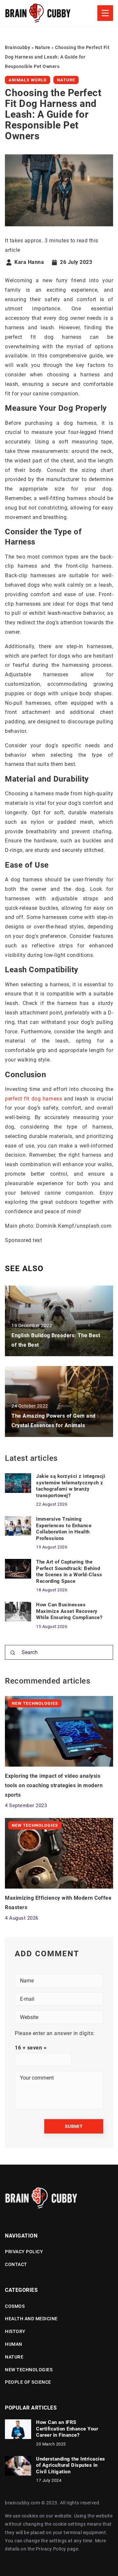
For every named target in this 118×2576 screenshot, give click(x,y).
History (15, 2331)
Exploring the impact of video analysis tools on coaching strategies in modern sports (54, 1785)
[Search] (13, 1653)
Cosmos (15, 2306)
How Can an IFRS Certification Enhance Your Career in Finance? (67, 2429)
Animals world (28, 80)
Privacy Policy (51, 2549)
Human (14, 2344)
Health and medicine (31, 2319)
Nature (66, 80)
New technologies (29, 2370)
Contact (16, 2264)
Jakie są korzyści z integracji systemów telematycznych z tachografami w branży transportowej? (71, 1486)
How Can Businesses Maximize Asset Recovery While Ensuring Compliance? (69, 1611)
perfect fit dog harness (33, 1099)
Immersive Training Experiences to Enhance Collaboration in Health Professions (64, 1529)
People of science (28, 2382)
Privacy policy (24, 2252)
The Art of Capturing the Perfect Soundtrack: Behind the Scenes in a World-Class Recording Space (69, 1572)
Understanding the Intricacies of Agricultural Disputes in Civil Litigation (71, 2465)
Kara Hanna (29, 262)
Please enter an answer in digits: (55, 2033)
